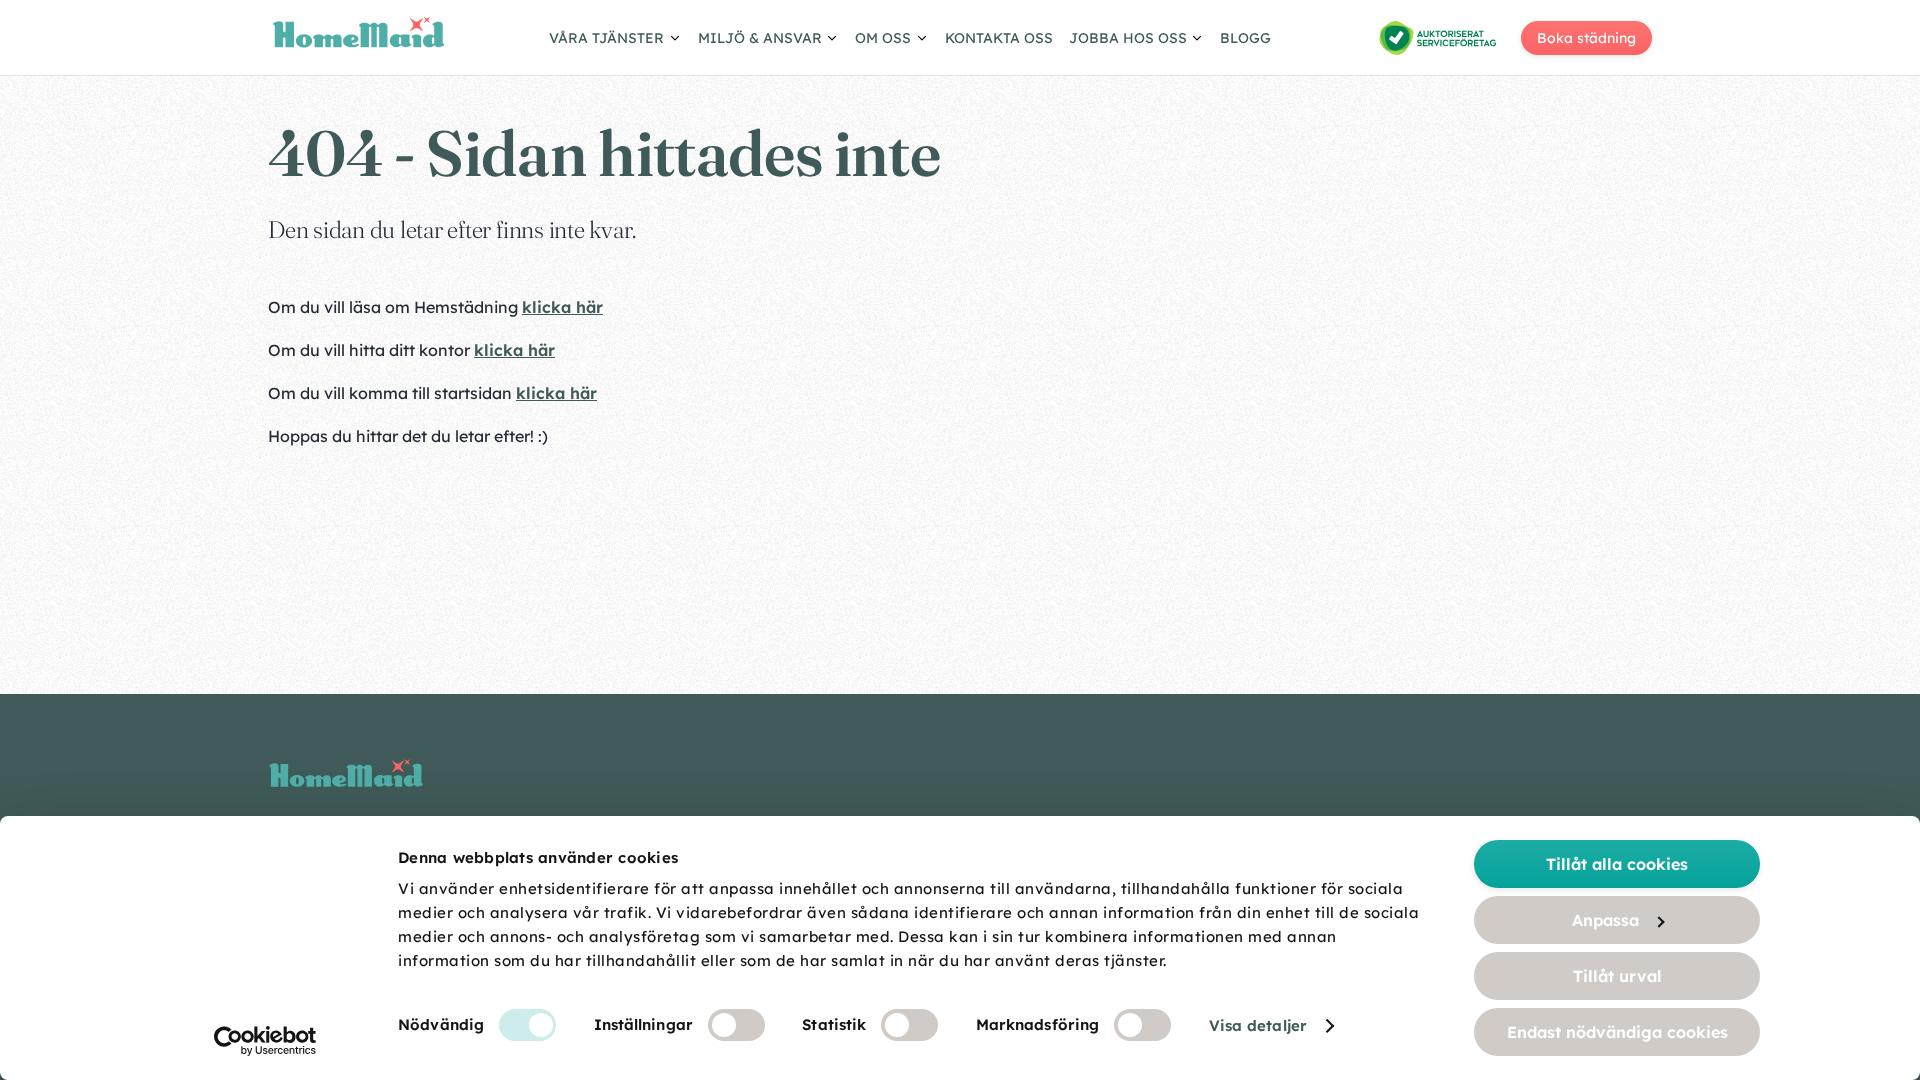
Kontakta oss (999, 38)
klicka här (562, 307)
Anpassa (1605, 920)
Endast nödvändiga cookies (1617, 1032)
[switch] (736, 1025)
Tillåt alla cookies (1617, 864)
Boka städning (1586, 38)
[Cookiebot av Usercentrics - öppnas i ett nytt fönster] (265, 1041)
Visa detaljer (1258, 1025)
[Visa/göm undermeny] (615, 41)
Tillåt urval (1617, 976)
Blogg (1245, 38)
